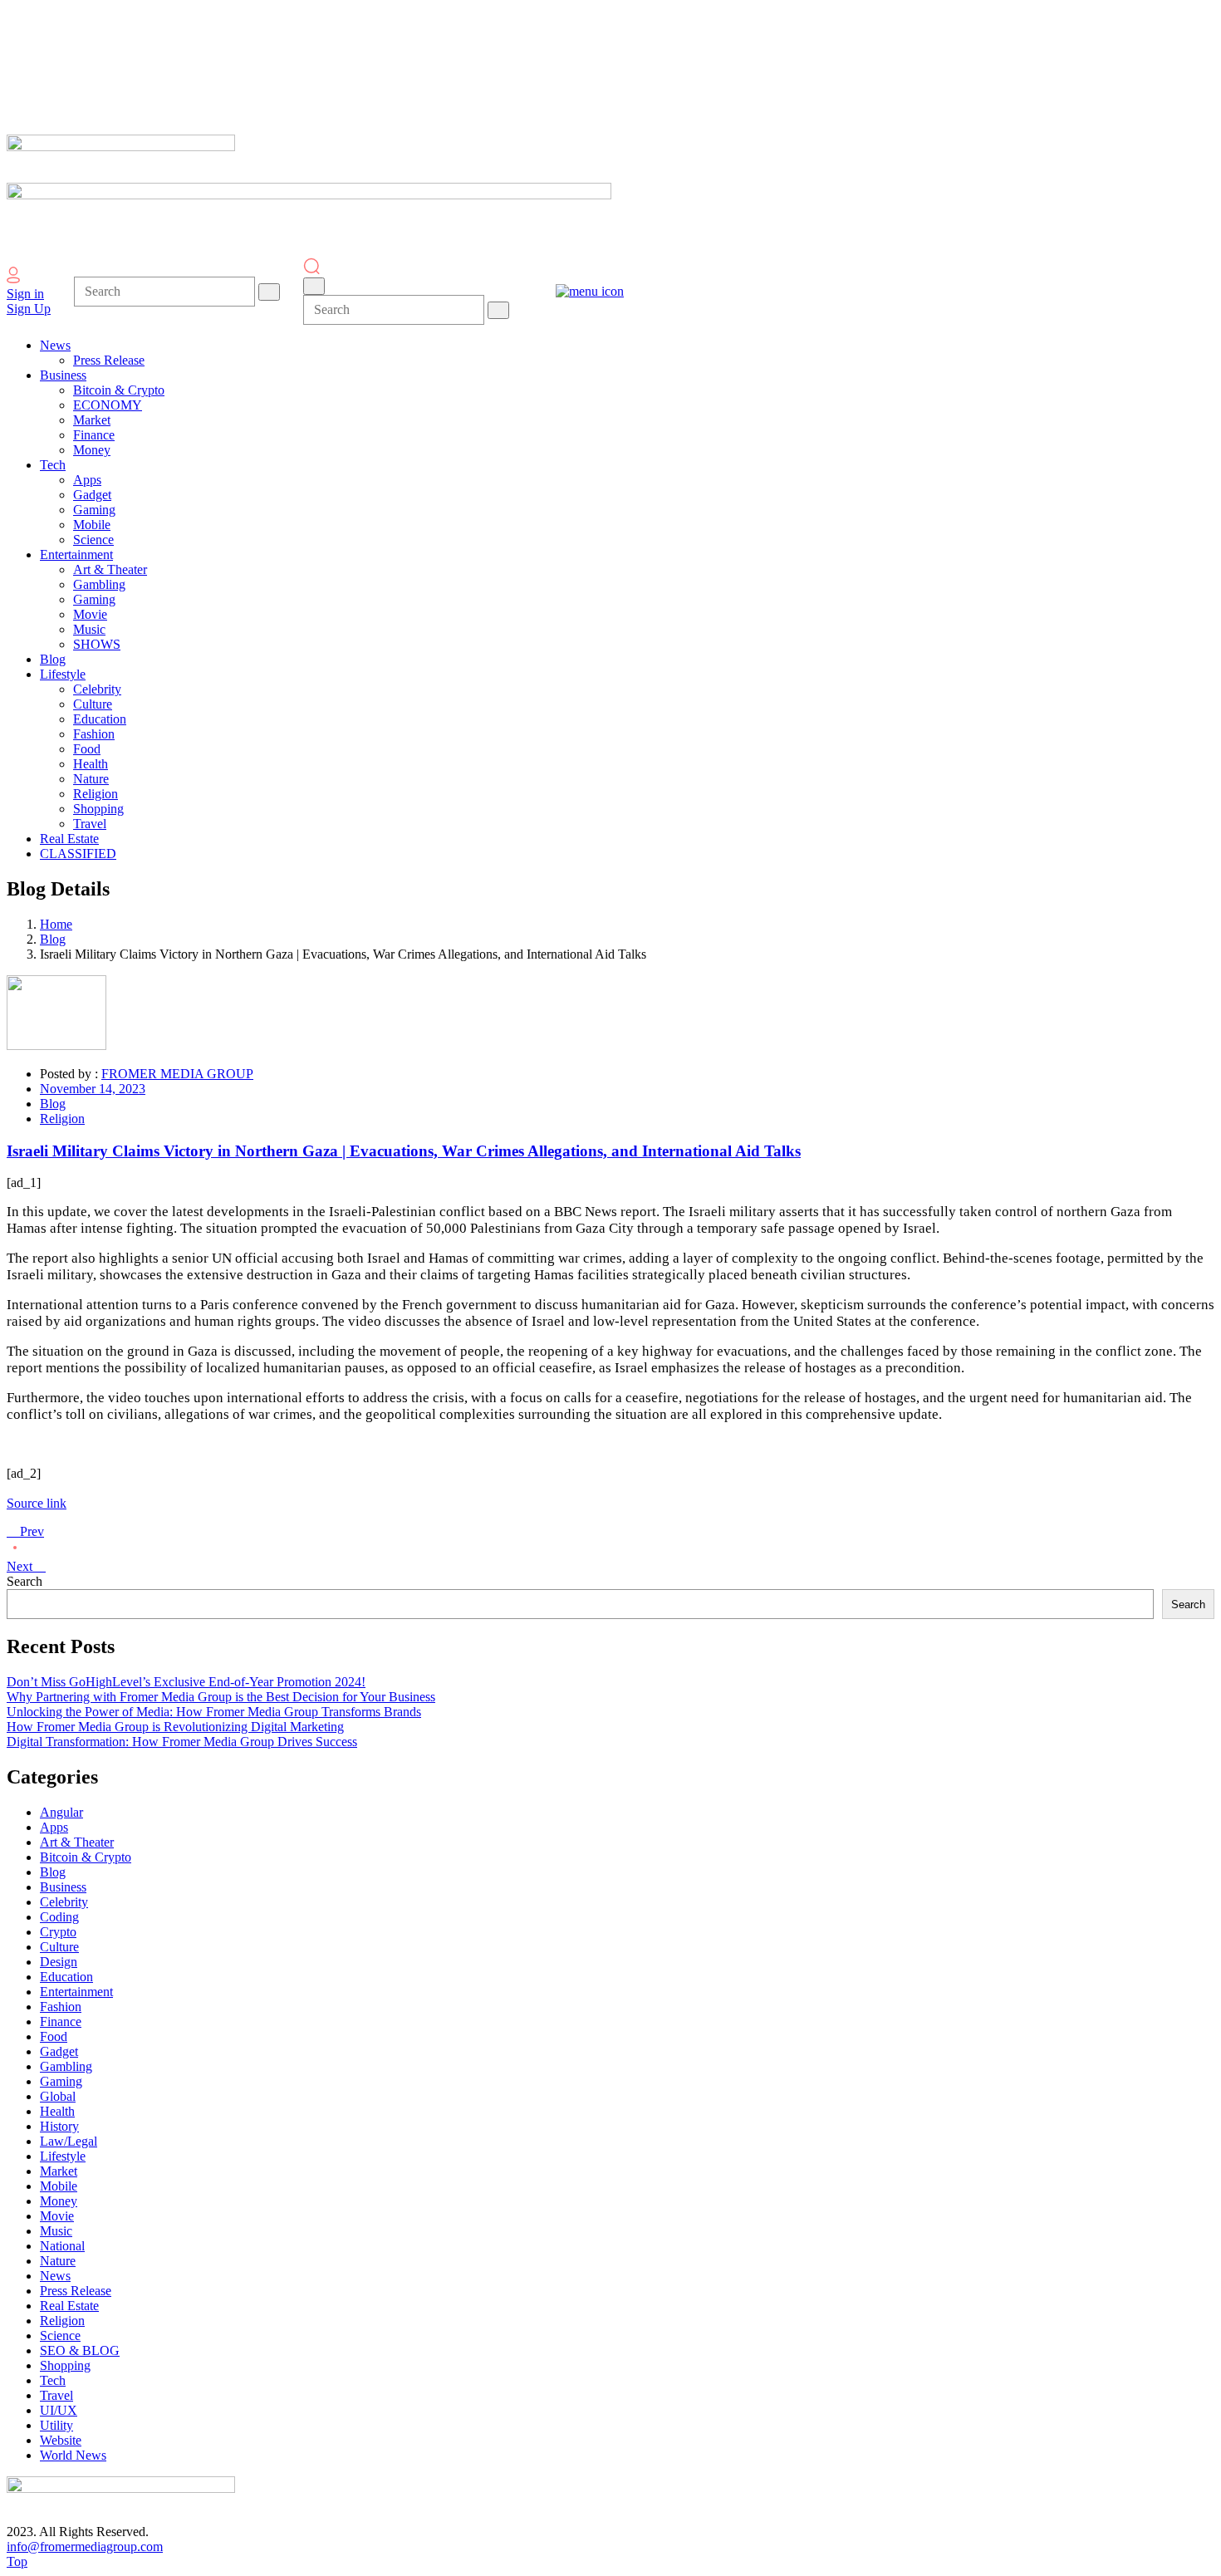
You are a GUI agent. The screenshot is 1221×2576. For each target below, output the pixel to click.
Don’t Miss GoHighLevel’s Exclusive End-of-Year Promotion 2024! (186, 1682)
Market (59, 2171)
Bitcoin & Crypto (86, 1857)
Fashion (61, 2007)
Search (25, 1581)
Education (66, 1977)
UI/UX (59, 2410)
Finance (61, 2022)
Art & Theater (77, 1842)
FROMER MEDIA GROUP (177, 1074)
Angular (61, 1812)
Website (61, 2440)
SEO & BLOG (80, 2350)
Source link (37, 1503)
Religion (62, 1119)
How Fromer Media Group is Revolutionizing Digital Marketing (175, 1727)
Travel (56, 2395)
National (62, 2246)
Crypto (58, 1932)
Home (56, 924)
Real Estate (69, 2306)
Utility (56, 2425)
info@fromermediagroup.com (85, 2547)
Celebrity (64, 1902)
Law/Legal (69, 2141)
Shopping (65, 2365)
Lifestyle (63, 2156)
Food (54, 2036)
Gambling (66, 2066)
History (59, 2126)
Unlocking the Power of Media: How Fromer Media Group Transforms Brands (214, 1712)
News (55, 2276)
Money (59, 2201)
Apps (54, 1827)
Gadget (59, 2051)
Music (56, 2231)
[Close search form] (314, 286)
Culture (59, 1947)
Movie (57, 2216)
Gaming (61, 2081)
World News (73, 2455)
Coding (59, 1917)
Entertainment (76, 1992)
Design (59, 1962)
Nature (58, 2261)
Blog (53, 939)
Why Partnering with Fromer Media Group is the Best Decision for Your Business (221, 1697)
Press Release (76, 2291)
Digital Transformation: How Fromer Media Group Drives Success (182, 1742)
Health (57, 2111)
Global (58, 2096)
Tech (53, 2380)
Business (63, 1887)
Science (60, 2336)
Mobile (59, 2186)
